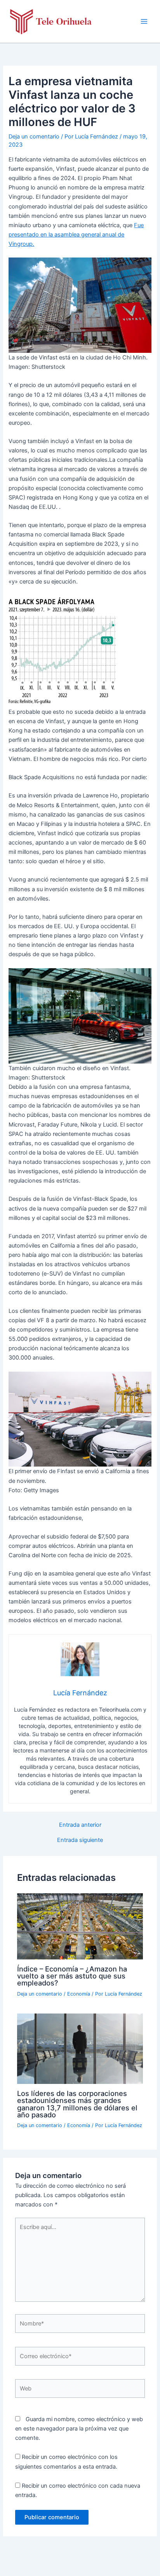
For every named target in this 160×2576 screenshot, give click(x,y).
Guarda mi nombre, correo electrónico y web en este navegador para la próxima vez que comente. (79, 2429)
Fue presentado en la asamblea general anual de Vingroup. (76, 235)
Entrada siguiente (80, 1840)
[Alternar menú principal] (144, 21)
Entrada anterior (80, 1825)
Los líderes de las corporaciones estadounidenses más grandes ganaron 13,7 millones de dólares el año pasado (77, 2104)
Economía (79, 1994)
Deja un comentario (34, 137)
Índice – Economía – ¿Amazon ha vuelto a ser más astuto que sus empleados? (72, 1976)
